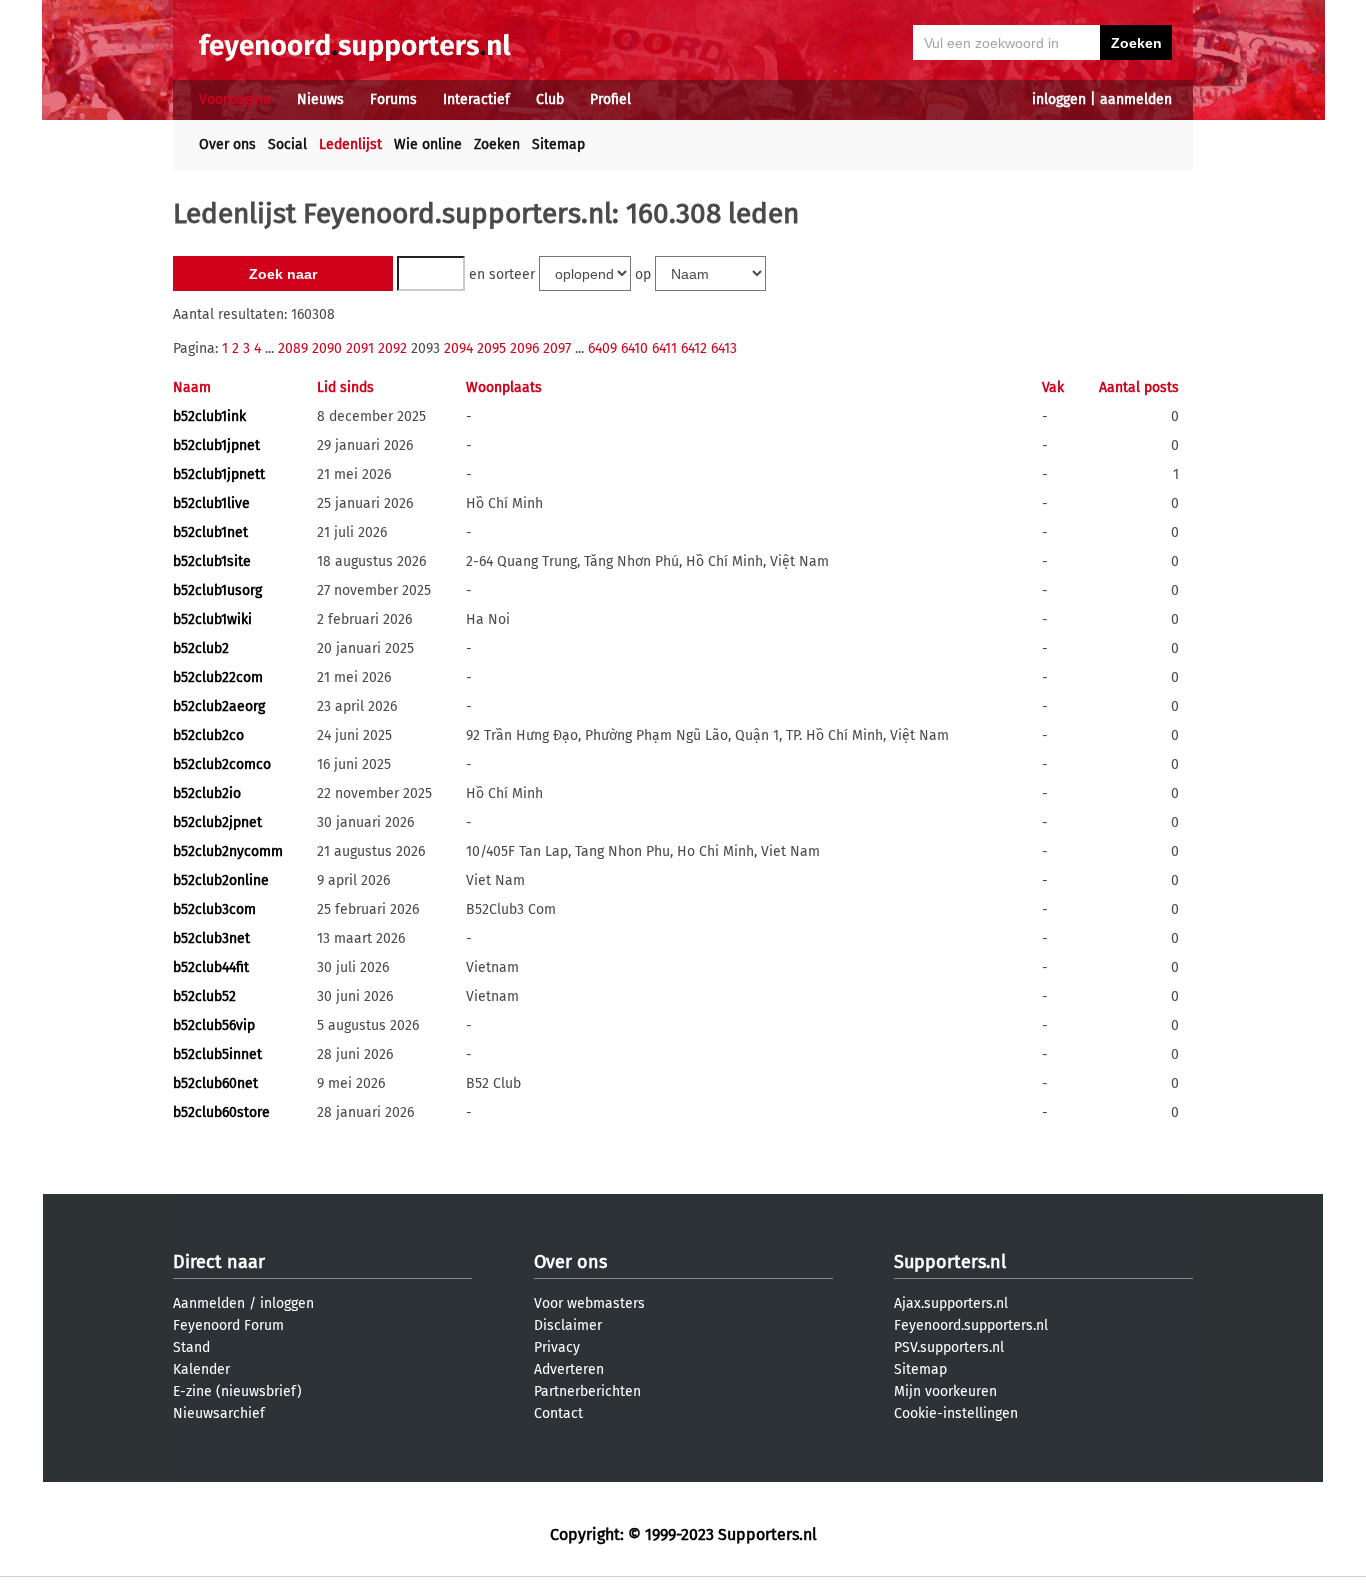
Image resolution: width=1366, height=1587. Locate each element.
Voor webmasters (589, 1303)
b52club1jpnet (216, 445)
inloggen (1059, 99)
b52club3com (214, 909)
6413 (724, 348)
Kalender (201, 1369)
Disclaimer (568, 1325)
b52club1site (212, 561)
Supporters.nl (950, 1262)
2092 (392, 348)
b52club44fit (211, 967)
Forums (393, 99)
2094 (458, 348)
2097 (557, 348)
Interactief (476, 99)
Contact (558, 1413)
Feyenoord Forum (228, 1325)
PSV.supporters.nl (949, 1347)
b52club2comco (222, 764)
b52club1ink (209, 416)
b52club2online (221, 880)
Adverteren (569, 1369)
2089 (293, 348)
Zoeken (497, 144)
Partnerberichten (587, 1391)
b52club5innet (217, 1054)
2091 (360, 348)
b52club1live (211, 503)
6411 (664, 348)
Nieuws (320, 99)
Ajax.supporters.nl (951, 1303)
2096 (524, 348)
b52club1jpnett (219, 474)
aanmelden (1136, 99)
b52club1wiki (212, 619)
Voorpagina (235, 99)
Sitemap (558, 144)
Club (550, 99)
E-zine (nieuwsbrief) (237, 1391)
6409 (602, 348)
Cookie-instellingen (956, 1413)
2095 (491, 348)
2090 (327, 348)
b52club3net (211, 938)
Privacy (557, 1347)
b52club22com (218, 677)
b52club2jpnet (217, 822)
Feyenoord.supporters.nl (971, 1325)
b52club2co (208, 735)
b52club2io (207, 793)
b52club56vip (214, 1025)
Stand (191, 1347)
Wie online (428, 144)
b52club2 (201, 648)
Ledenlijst (350, 144)
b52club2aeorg (219, 706)
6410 (634, 348)
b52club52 (204, 996)
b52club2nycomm (228, 851)
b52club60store (221, 1112)
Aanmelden (209, 1303)
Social (287, 144)
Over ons (227, 144)
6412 (694, 348)
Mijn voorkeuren (945, 1391)
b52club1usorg (217, 590)
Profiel (610, 99)
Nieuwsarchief (219, 1413)
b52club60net (215, 1083)
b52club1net (210, 532)
